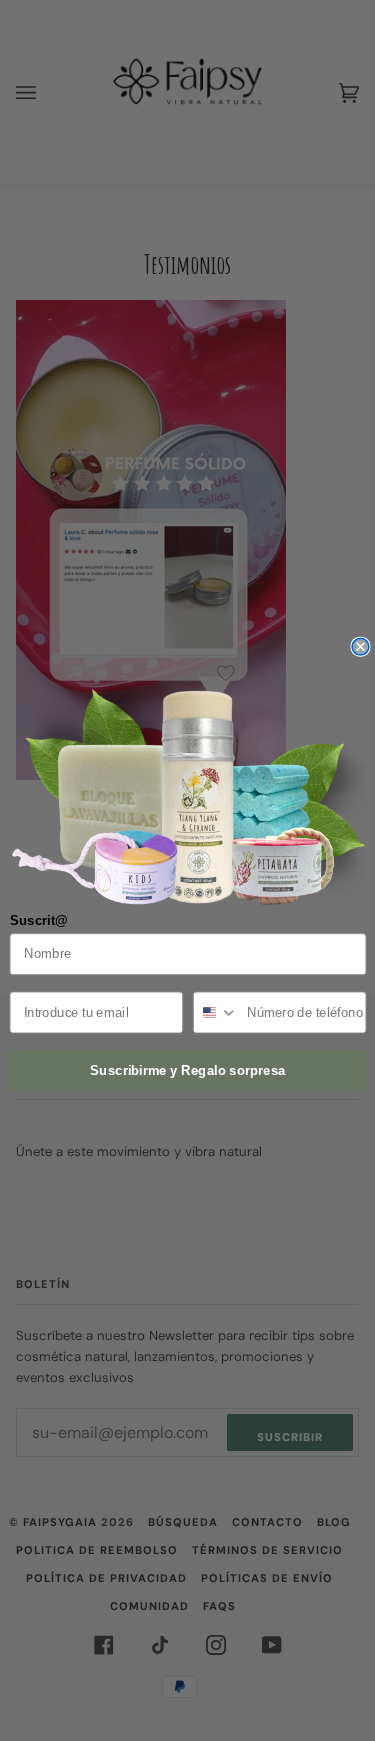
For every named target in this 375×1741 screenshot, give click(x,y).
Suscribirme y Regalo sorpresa (188, 1071)
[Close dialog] (360, 647)
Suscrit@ (38, 921)
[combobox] (215, 1013)
